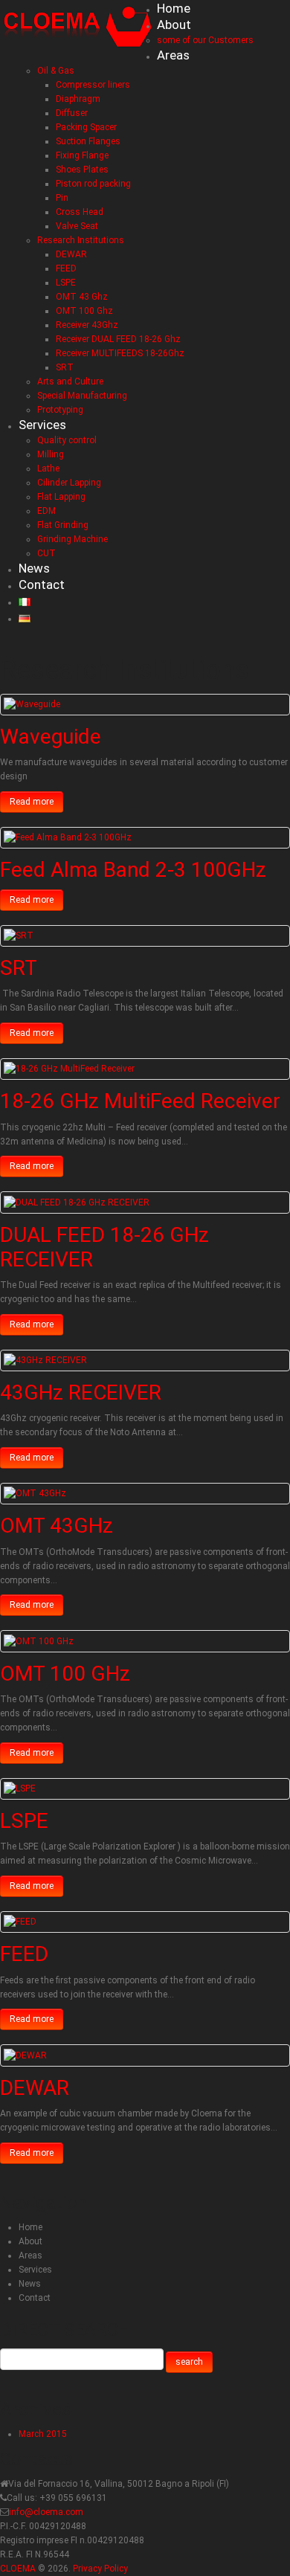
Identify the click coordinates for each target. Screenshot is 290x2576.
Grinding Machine (72, 539)
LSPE (66, 283)
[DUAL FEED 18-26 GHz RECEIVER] (77, 1202)
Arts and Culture (70, 381)
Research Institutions (81, 240)
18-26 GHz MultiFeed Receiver (140, 1101)
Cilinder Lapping (69, 483)
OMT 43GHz (57, 1526)
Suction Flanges (88, 141)
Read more (32, 802)
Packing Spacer (86, 127)
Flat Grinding (63, 525)
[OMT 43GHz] (35, 1493)
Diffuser (72, 113)
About (174, 25)
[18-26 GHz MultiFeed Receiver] (69, 1069)
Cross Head (80, 212)
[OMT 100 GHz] (39, 1640)
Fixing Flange (82, 155)
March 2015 (43, 2434)
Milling (51, 454)
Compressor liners (93, 85)
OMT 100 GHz (65, 1674)
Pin (62, 198)
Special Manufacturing (82, 396)
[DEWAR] (25, 2055)
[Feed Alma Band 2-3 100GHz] (68, 837)
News (34, 568)
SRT (65, 367)
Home (174, 8)
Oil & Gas (56, 71)
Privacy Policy (100, 2569)
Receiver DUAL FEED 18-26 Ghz (118, 339)
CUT (46, 553)
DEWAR (71, 254)
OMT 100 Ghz (84, 311)
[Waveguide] (32, 704)
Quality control (67, 440)
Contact (42, 585)
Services (42, 425)
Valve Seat (77, 226)
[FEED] (20, 1922)
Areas (173, 55)
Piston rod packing (93, 184)
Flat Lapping (61, 497)
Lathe (48, 468)
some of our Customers (205, 40)
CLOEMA (18, 2569)
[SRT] (19, 936)
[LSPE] (20, 1788)
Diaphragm (78, 99)
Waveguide (51, 737)
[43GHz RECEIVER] (45, 1360)
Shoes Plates (82, 170)
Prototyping (60, 410)
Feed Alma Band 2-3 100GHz (133, 870)
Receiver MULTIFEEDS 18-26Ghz (120, 353)
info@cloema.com (46, 2512)
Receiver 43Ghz (87, 325)
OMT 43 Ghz (82, 297)
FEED (66, 268)
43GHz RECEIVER (81, 1392)
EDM (46, 511)
